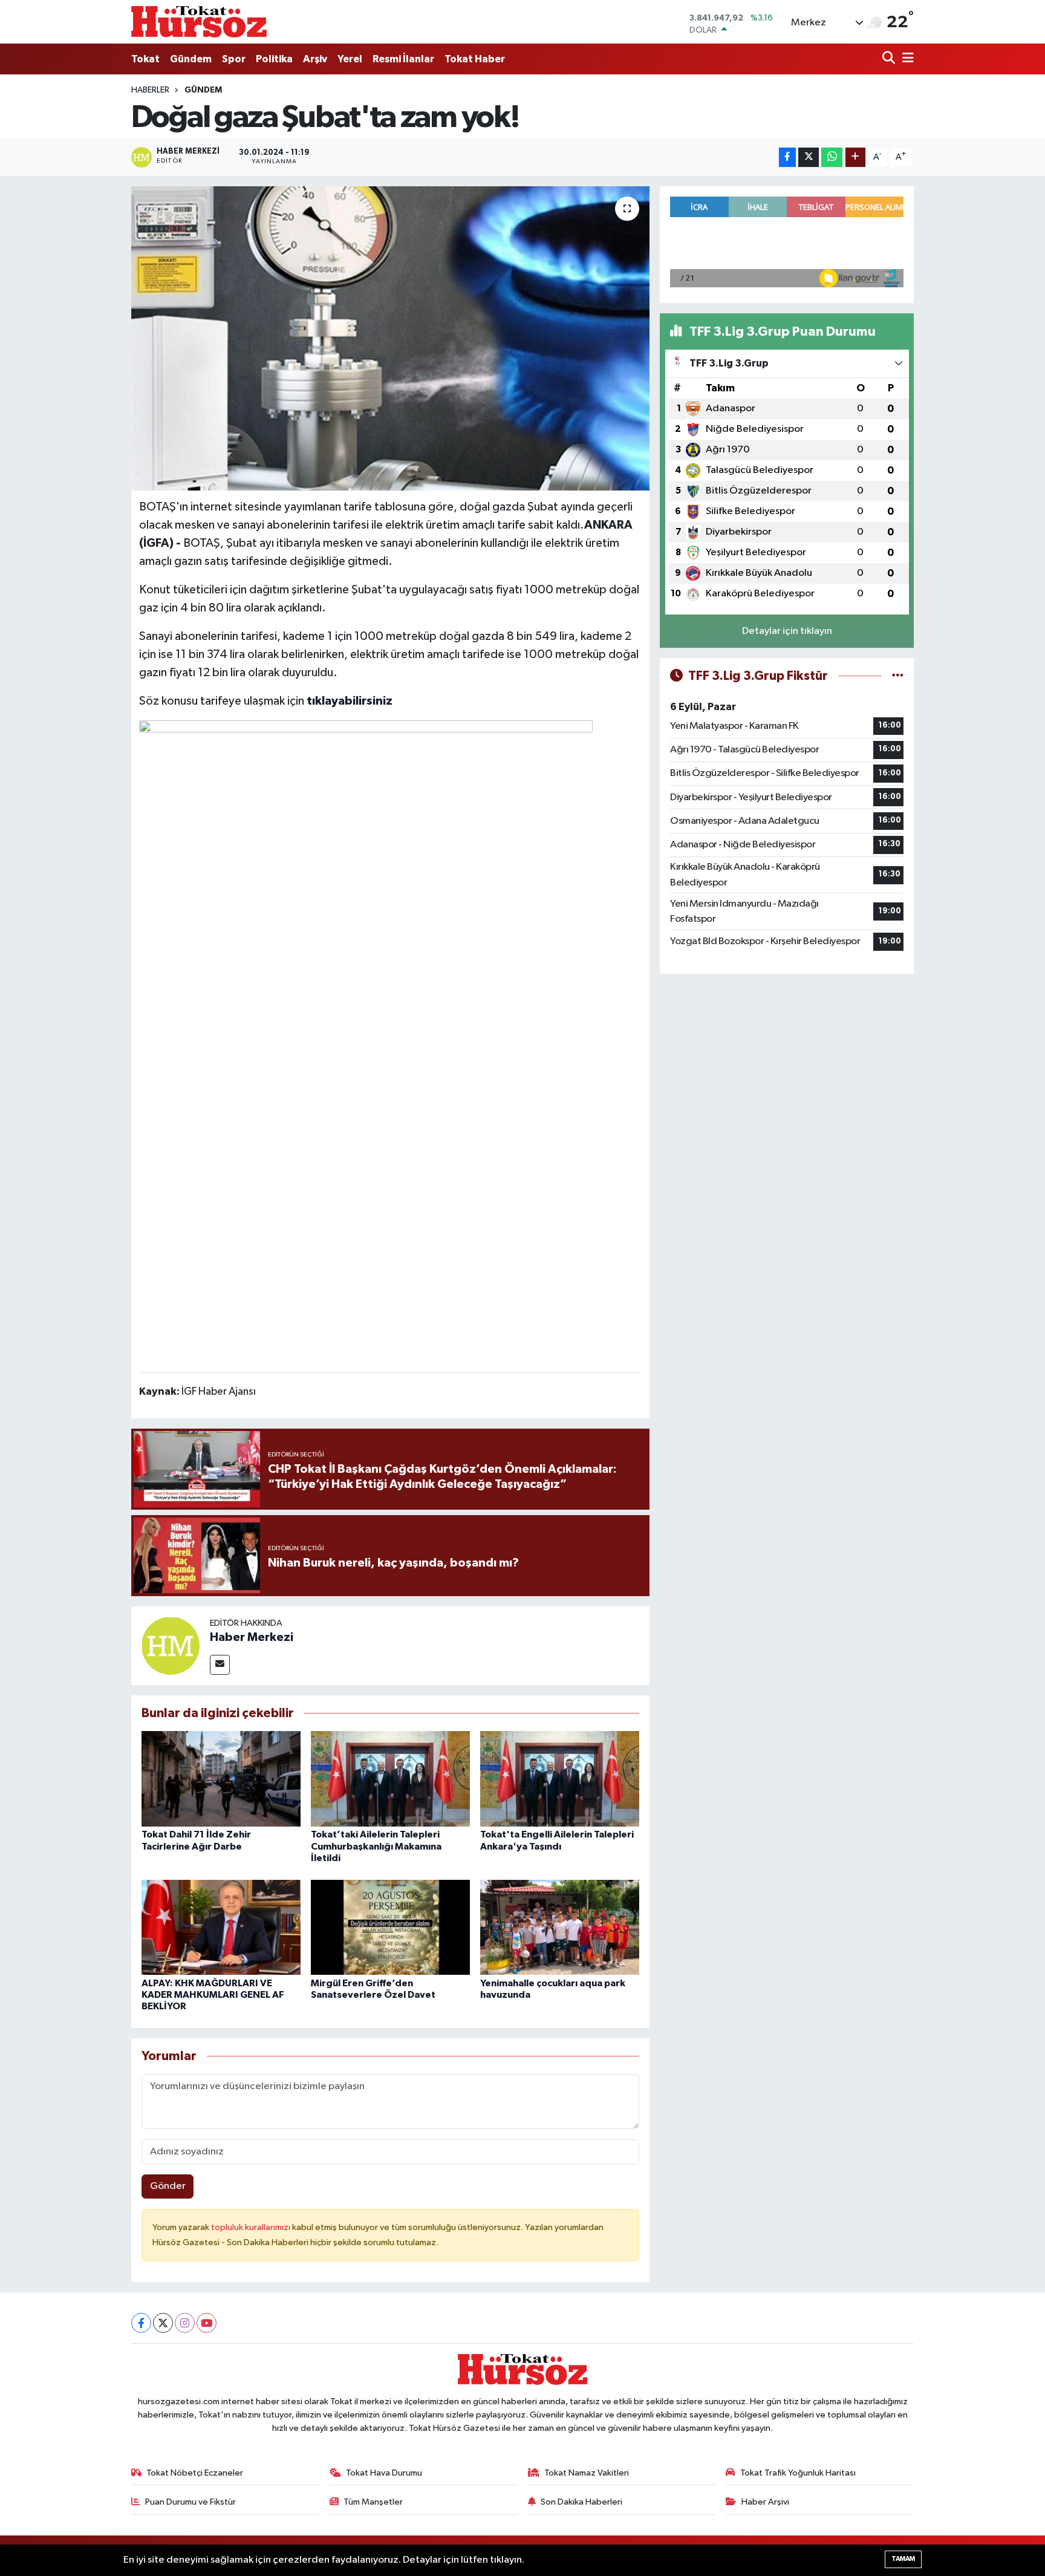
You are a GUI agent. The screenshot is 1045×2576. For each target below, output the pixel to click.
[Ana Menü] (906, 59)
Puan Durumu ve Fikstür (190, 2502)
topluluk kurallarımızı (252, 2227)
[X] (163, 2323)
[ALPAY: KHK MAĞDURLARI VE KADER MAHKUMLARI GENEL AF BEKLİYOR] (221, 1927)
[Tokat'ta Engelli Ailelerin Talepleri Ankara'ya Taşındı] (560, 1779)
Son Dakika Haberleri (581, 2502)
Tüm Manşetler (373, 2502)
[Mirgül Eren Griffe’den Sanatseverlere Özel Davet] (390, 1927)
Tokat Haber (475, 59)
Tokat (145, 59)
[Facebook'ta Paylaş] (787, 158)
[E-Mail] (220, 1665)
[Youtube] (207, 2323)
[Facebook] (141, 2323)
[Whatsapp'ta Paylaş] (832, 158)
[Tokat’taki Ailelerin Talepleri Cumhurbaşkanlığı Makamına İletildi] (390, 1779)
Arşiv (315, 59)
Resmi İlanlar (403, 59)
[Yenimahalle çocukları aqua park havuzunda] (560, 1927)
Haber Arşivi (765, 2502)
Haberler (150, 90)
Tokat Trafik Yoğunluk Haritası (798, 2473)
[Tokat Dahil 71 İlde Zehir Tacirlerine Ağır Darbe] (221, 1779)
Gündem (191, 59)
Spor (234, 59)
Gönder (168, 2186)
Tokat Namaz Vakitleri (587, 2473)
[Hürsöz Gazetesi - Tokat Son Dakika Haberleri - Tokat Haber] (199, 21)
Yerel (350, 59)
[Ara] (890, 59)
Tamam (903, 2559)
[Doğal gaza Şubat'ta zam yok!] (390, 338)
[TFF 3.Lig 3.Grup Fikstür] (898, 676)
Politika (274, 59)
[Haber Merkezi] (171, 1645)
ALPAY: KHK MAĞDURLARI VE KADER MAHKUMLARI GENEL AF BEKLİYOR (213, 1995)
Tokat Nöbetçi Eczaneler (195, 2473)
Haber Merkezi (252, 1637)
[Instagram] (185, 2323)
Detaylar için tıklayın (787, 631)
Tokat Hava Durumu (384, 2473)
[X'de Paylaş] (809, 158)
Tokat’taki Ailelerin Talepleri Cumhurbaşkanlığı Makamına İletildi (376, 1846)
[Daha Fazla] (855, 158)
